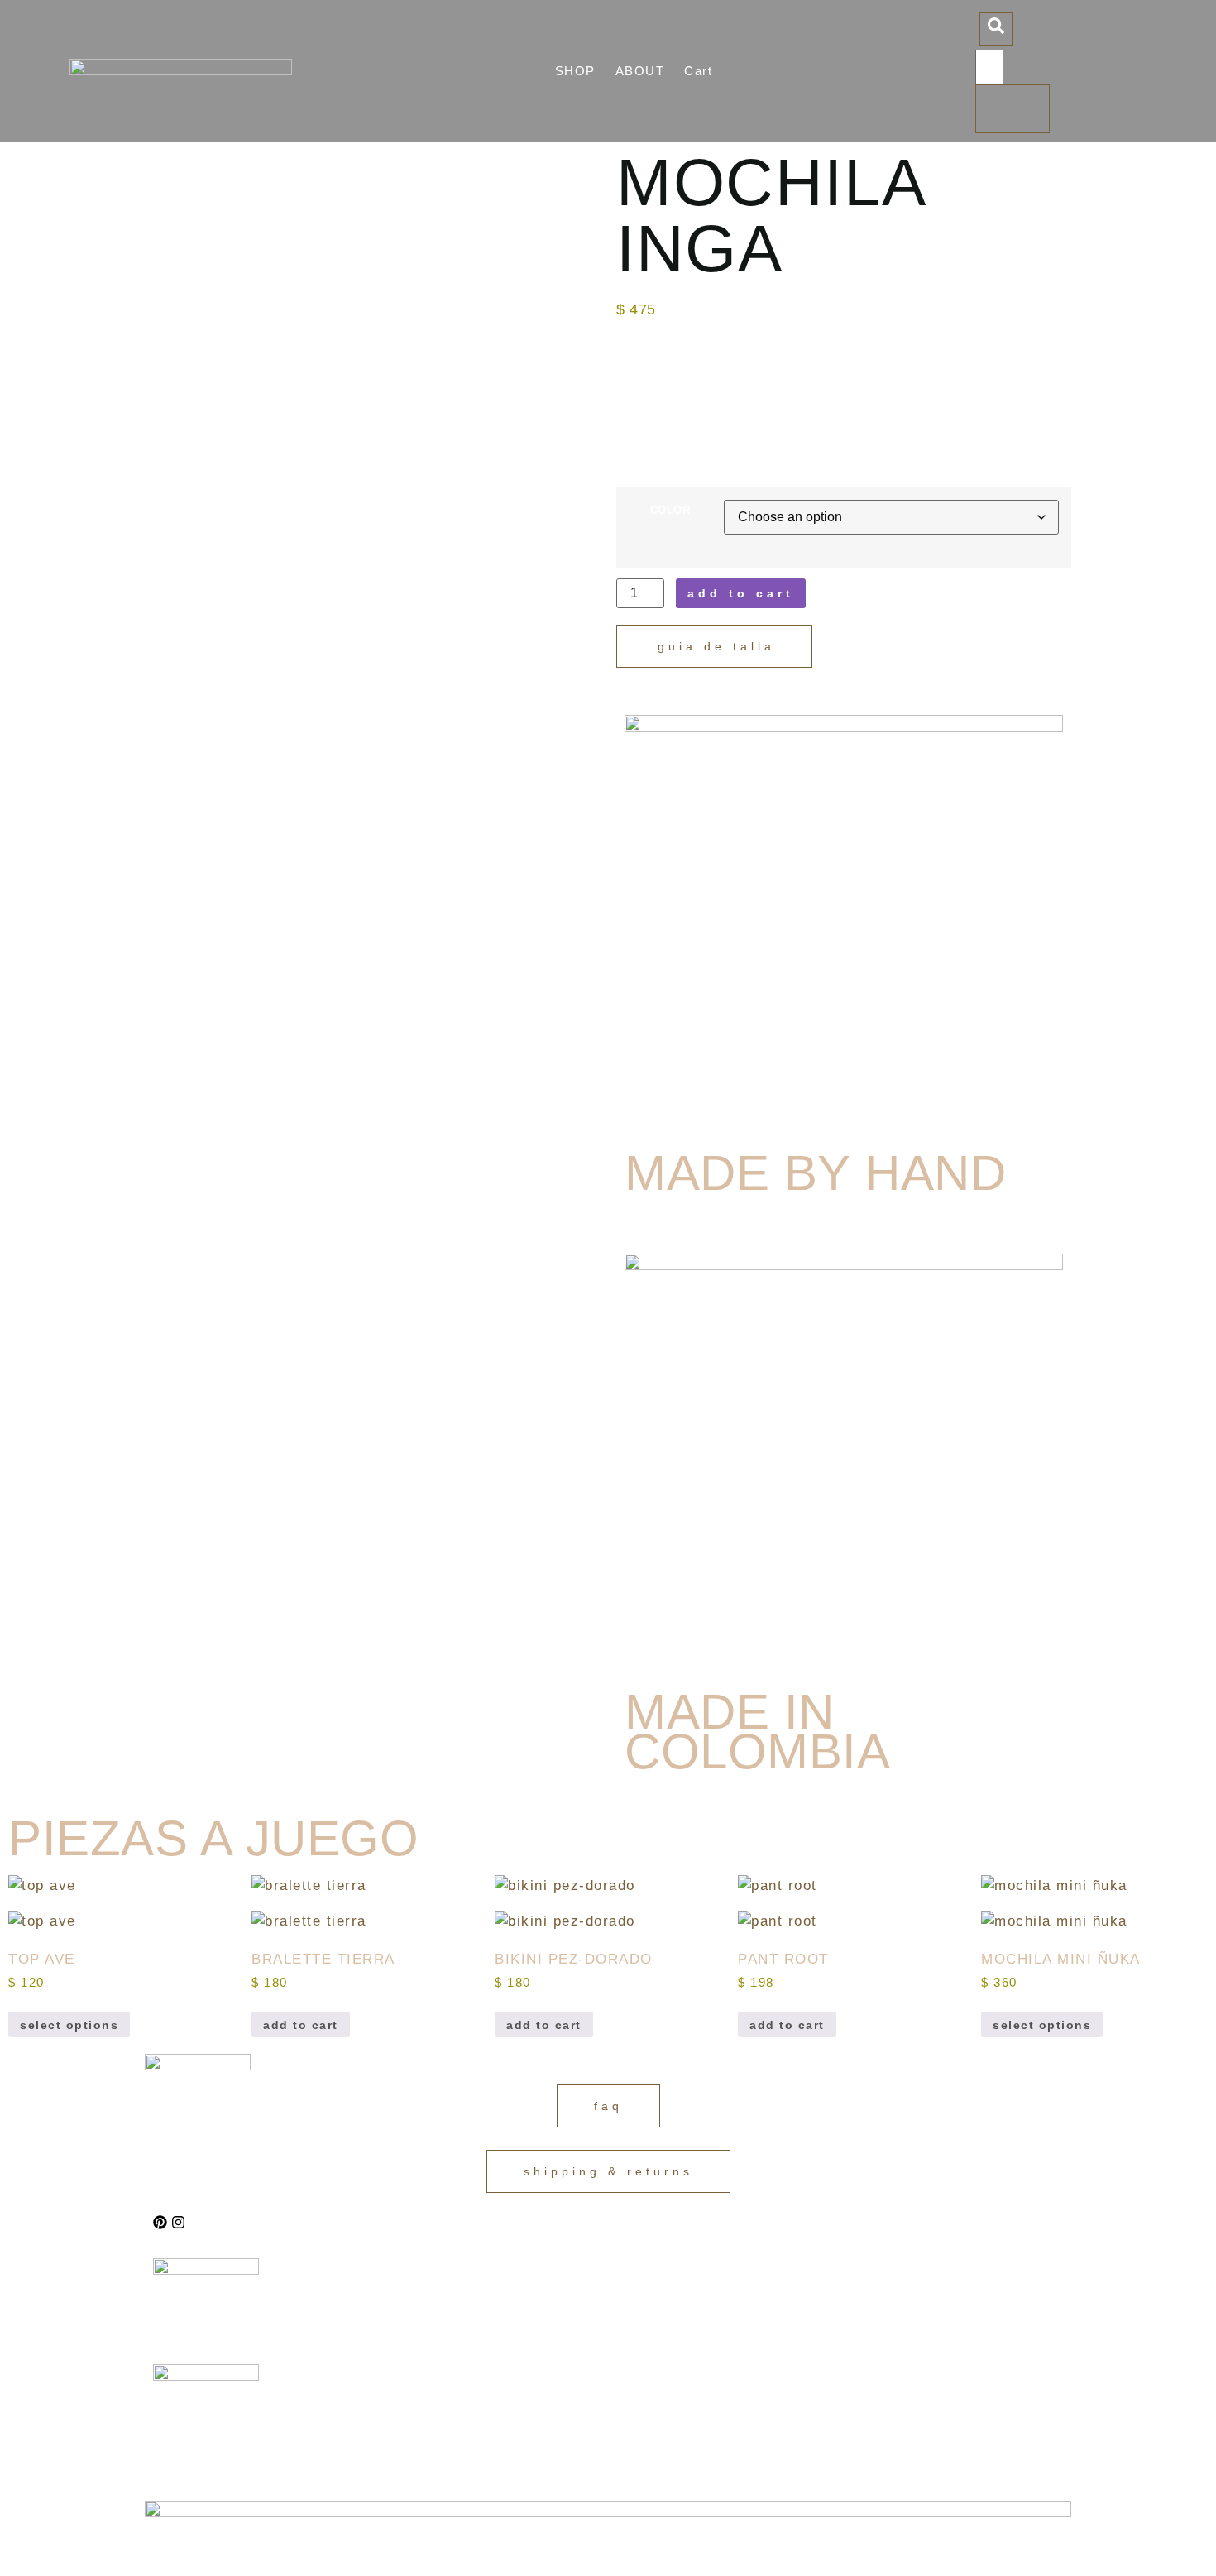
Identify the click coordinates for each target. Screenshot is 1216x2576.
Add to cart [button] (301, 2025)
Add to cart (741, 593)
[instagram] (178, 2222)
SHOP (575, 71)
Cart (698, 71)
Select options (69, 2025)
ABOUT (640, 71)
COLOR (670, 511)
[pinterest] (160, 2222)
